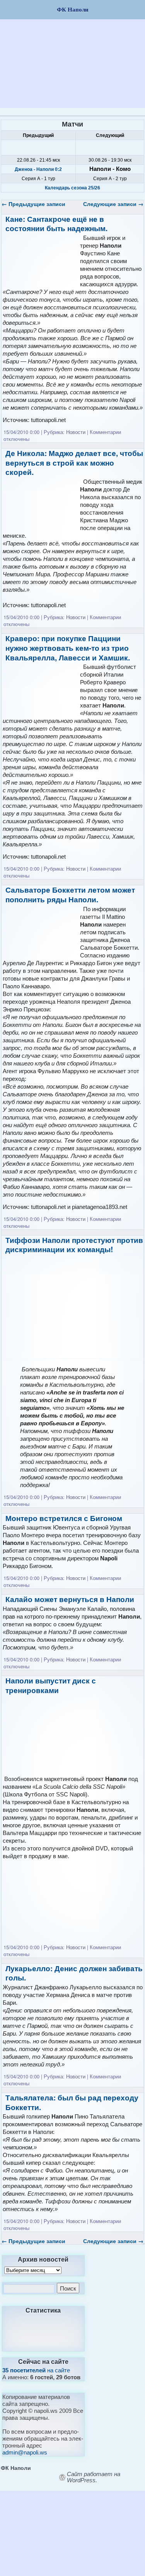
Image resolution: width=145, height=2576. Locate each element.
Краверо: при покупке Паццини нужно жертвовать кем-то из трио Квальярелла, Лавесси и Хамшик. (68, 648)
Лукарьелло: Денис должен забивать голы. (74, 1973)
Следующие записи (113, 204)
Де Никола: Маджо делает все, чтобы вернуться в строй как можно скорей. (74, 463)
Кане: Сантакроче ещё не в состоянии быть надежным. (56, 224)
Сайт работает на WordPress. (94, 2477)
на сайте (36, 2370)
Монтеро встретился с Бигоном (64, 1518)
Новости (76, 432)
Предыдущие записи (33, 204)
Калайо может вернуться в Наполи (70, 1599)
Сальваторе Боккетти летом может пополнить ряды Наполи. (70, 895)
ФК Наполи (16, 2468)
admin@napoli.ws (25, 2452)
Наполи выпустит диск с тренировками (51, 1685)
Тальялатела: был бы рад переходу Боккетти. (72, 2102)
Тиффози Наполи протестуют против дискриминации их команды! (74, 1245)
